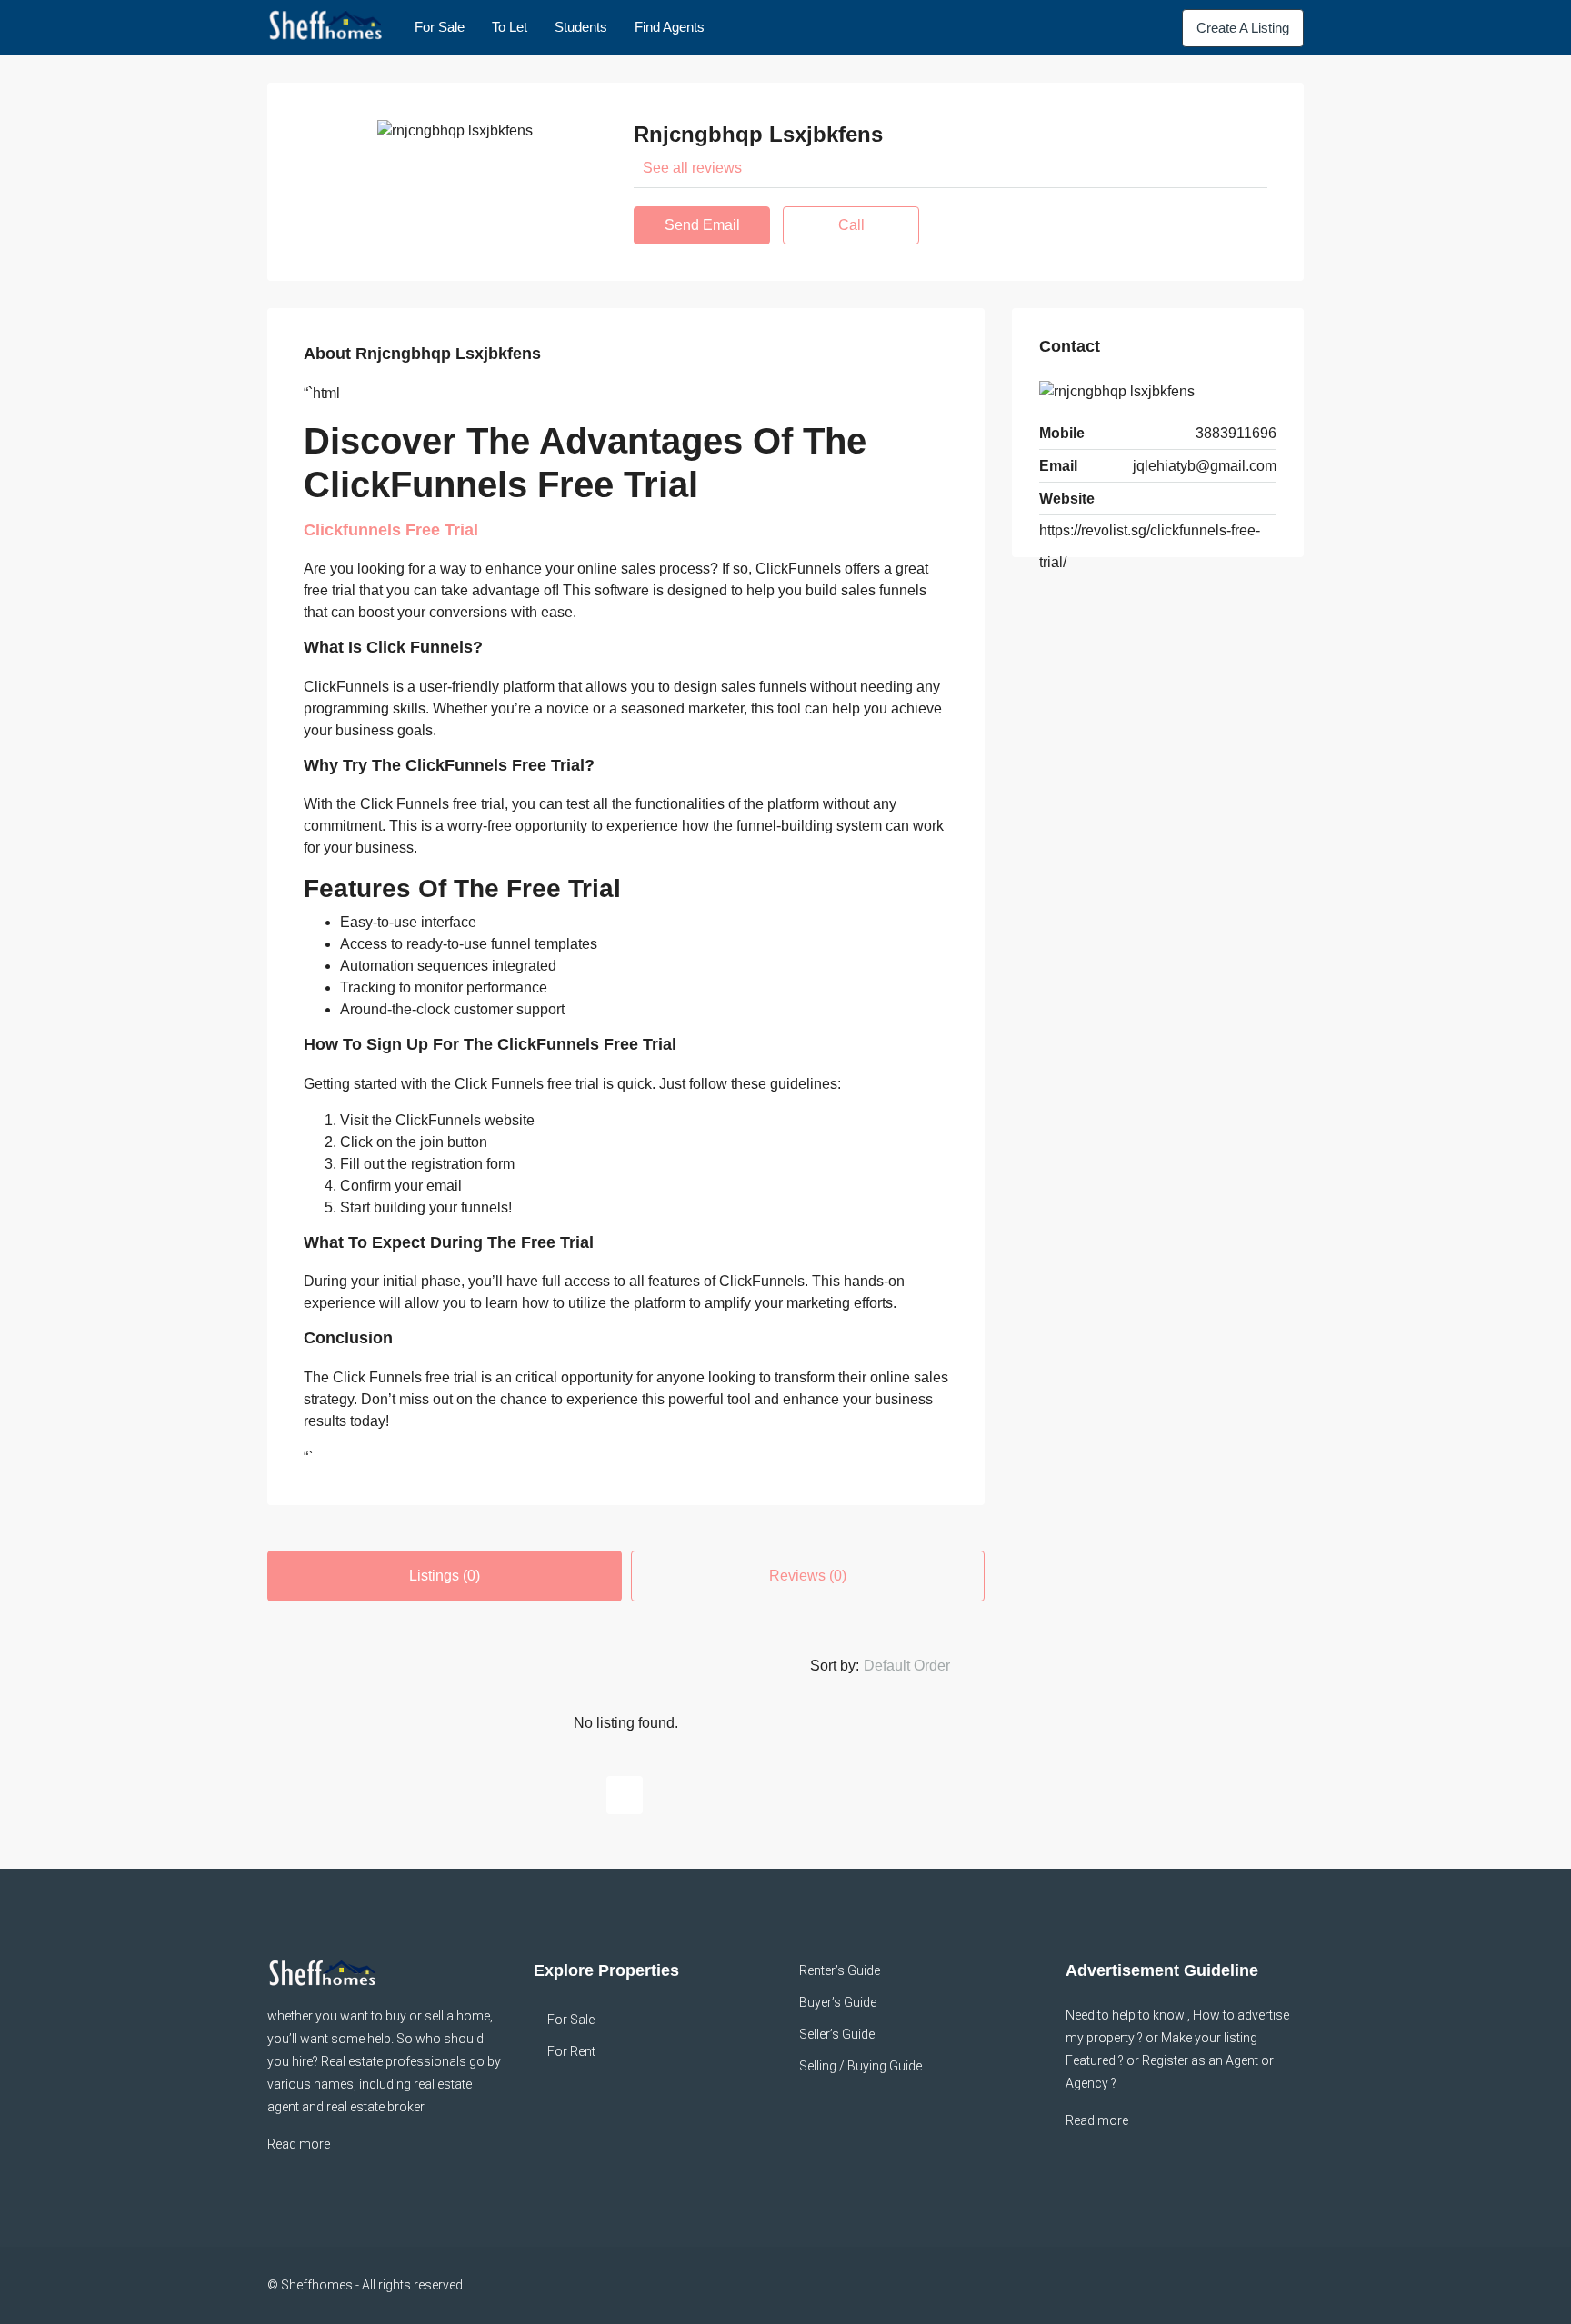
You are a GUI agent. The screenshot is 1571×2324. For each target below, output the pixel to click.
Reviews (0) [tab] (808, 1576)
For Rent (571, 2051)
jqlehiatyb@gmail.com (1205, 466)
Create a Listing (1243, 28)
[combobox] (922, 1666)
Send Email (702, 225)
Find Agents (670, 27)
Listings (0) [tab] (445, 1576)
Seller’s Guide (837, 2034)
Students (581, 27)
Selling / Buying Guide (861, 2066)
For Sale (440, 27)
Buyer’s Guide (838, 2002)
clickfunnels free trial (391, 530)
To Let (510, 27)
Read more (299, 2144)
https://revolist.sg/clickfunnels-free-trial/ (1150, 546)
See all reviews (692, 168)
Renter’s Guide (840, 1970)
